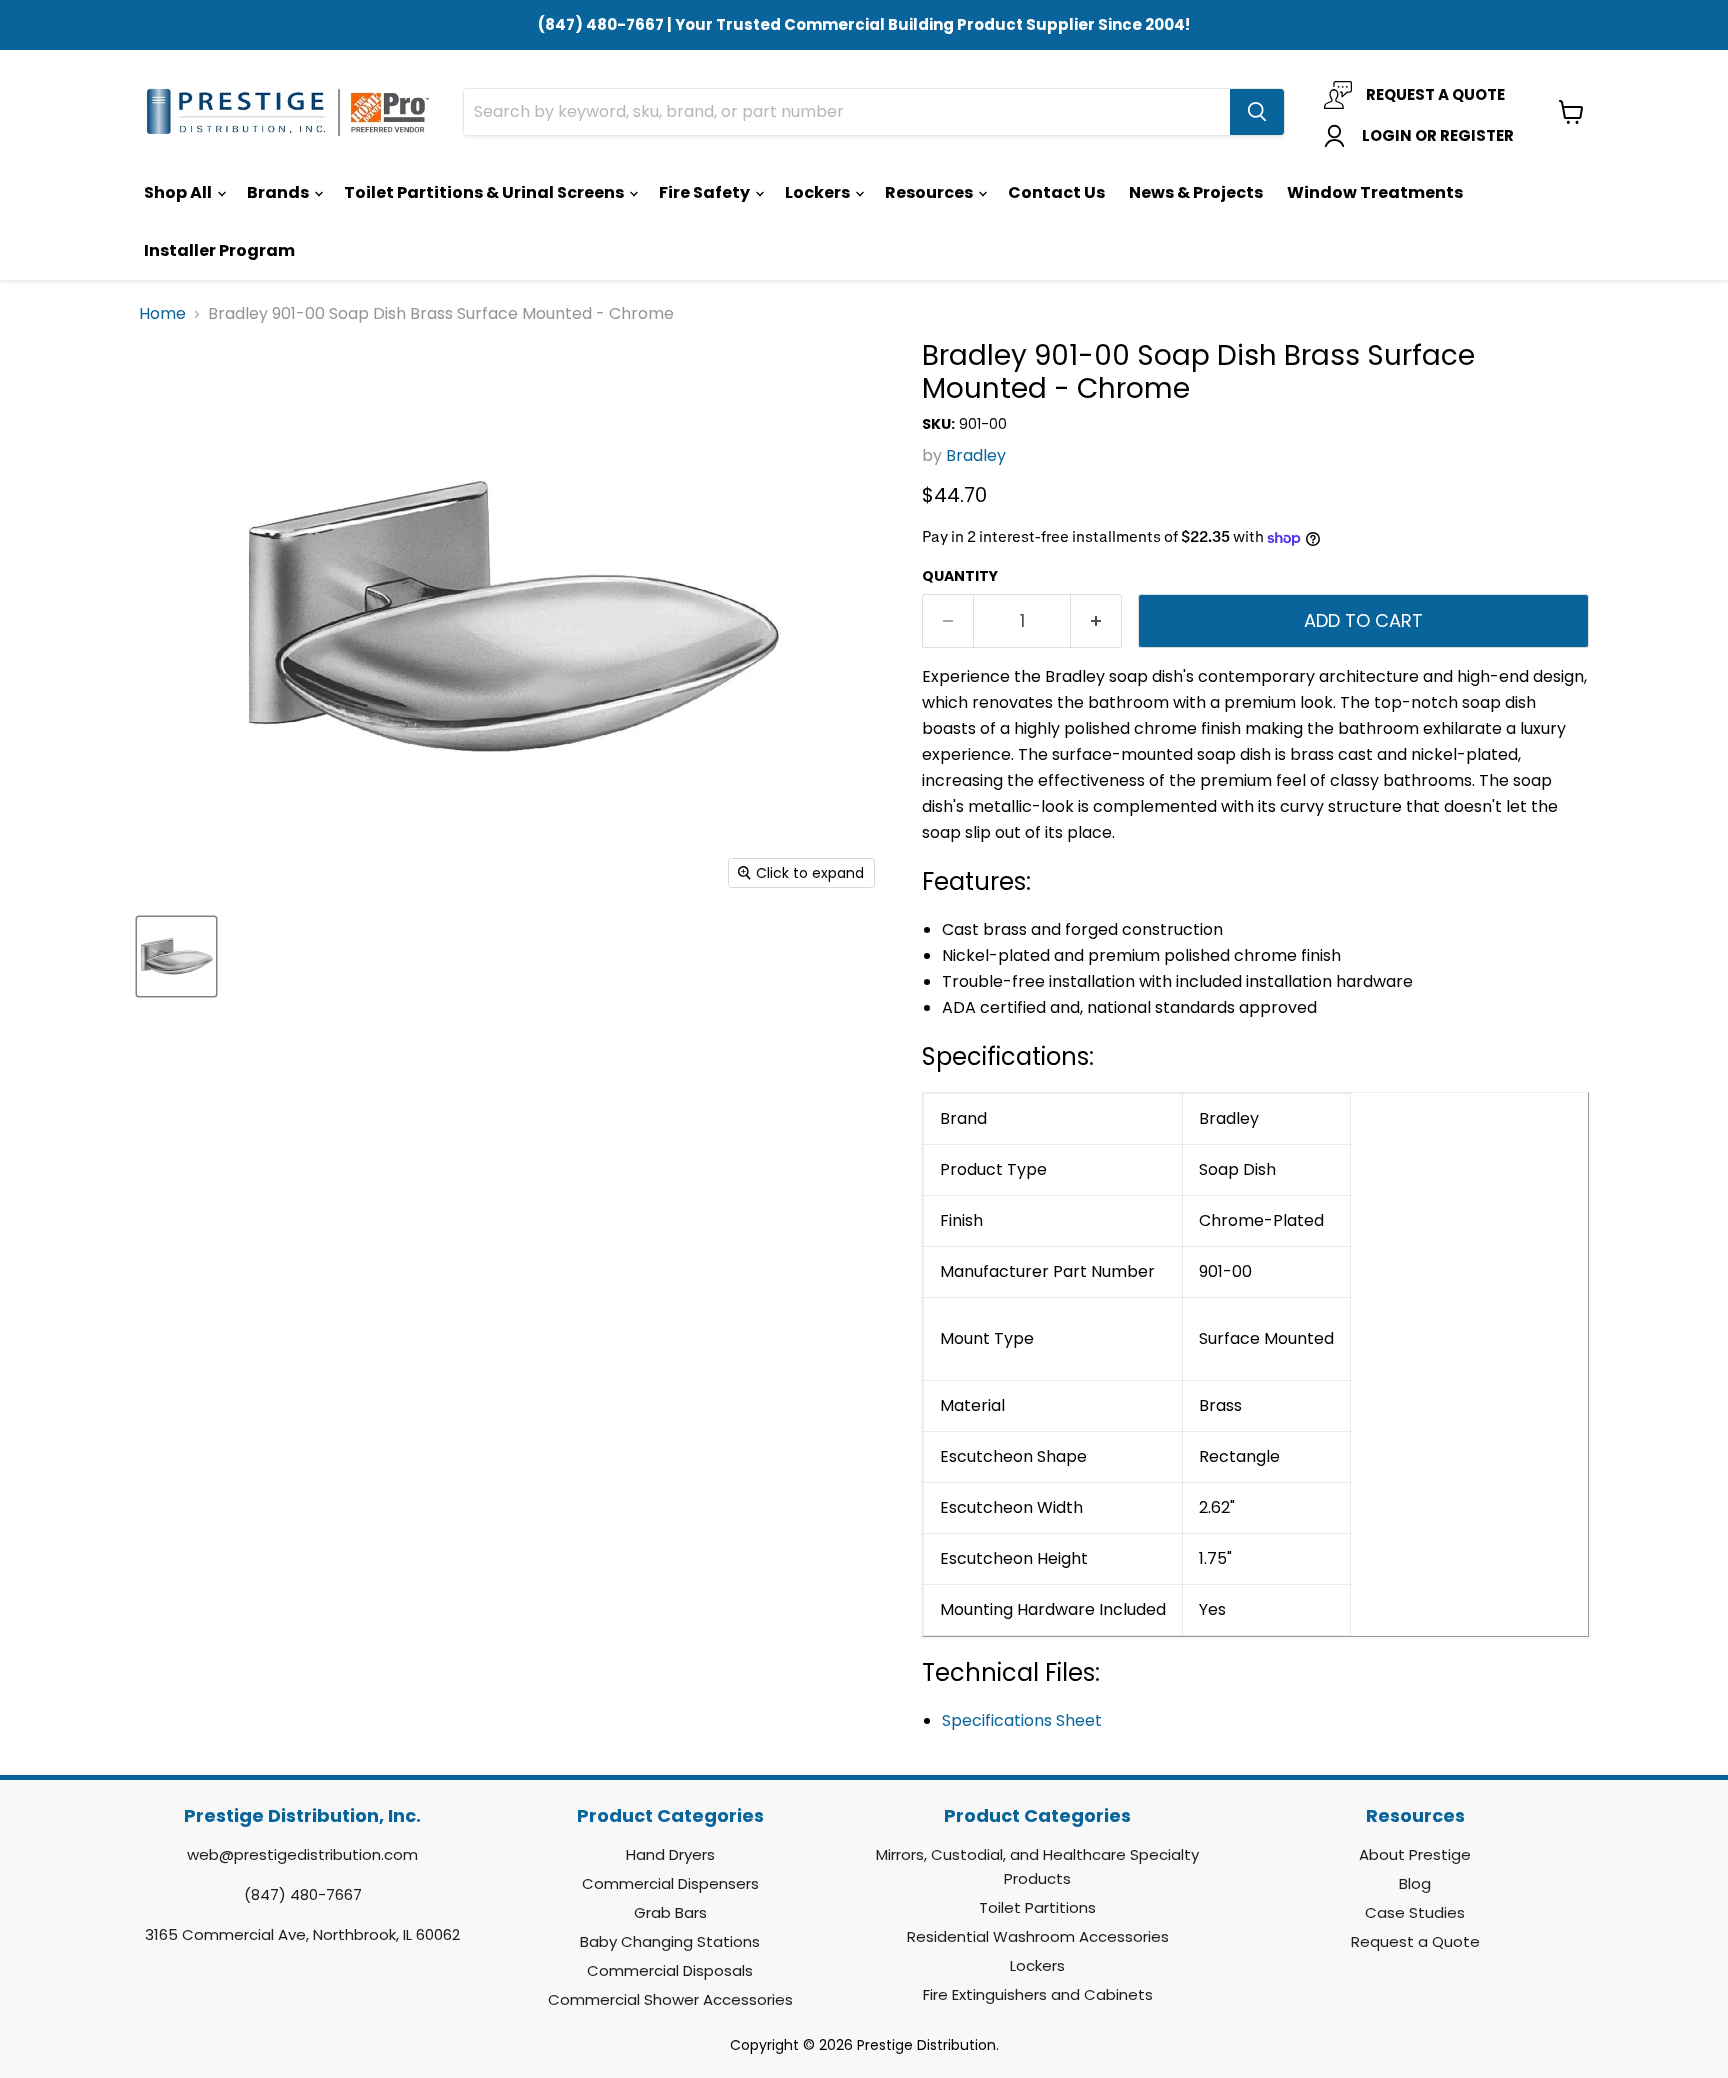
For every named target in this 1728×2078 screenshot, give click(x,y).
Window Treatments (1375, 192)
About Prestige (1415, 1854)
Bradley (976, 455)
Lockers (819, 192)
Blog (1415, 1883)
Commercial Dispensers (670, 1883)
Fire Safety (706, 192)
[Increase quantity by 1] (1096, 621)
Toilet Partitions (1037, 1907)
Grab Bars (670, 1912)
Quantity (960, 576)
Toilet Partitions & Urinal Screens (485, 192)
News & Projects (1196, 192)
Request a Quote (1415, 1941)
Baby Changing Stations (670, 1941)
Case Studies (1415, 1912)
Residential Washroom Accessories (1038, 1936)
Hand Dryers (670, 1854)
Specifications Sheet (1022, 1720)
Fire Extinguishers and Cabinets (1038, 1994)
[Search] (1257, 112)
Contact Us (1056, 192)
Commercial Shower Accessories (670, 1999)
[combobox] (847, 112)
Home (162, 314)
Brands (279, 192)
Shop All (179, 192)
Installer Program (219, 250)
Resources (930, 192)
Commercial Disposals (670, 1970)
